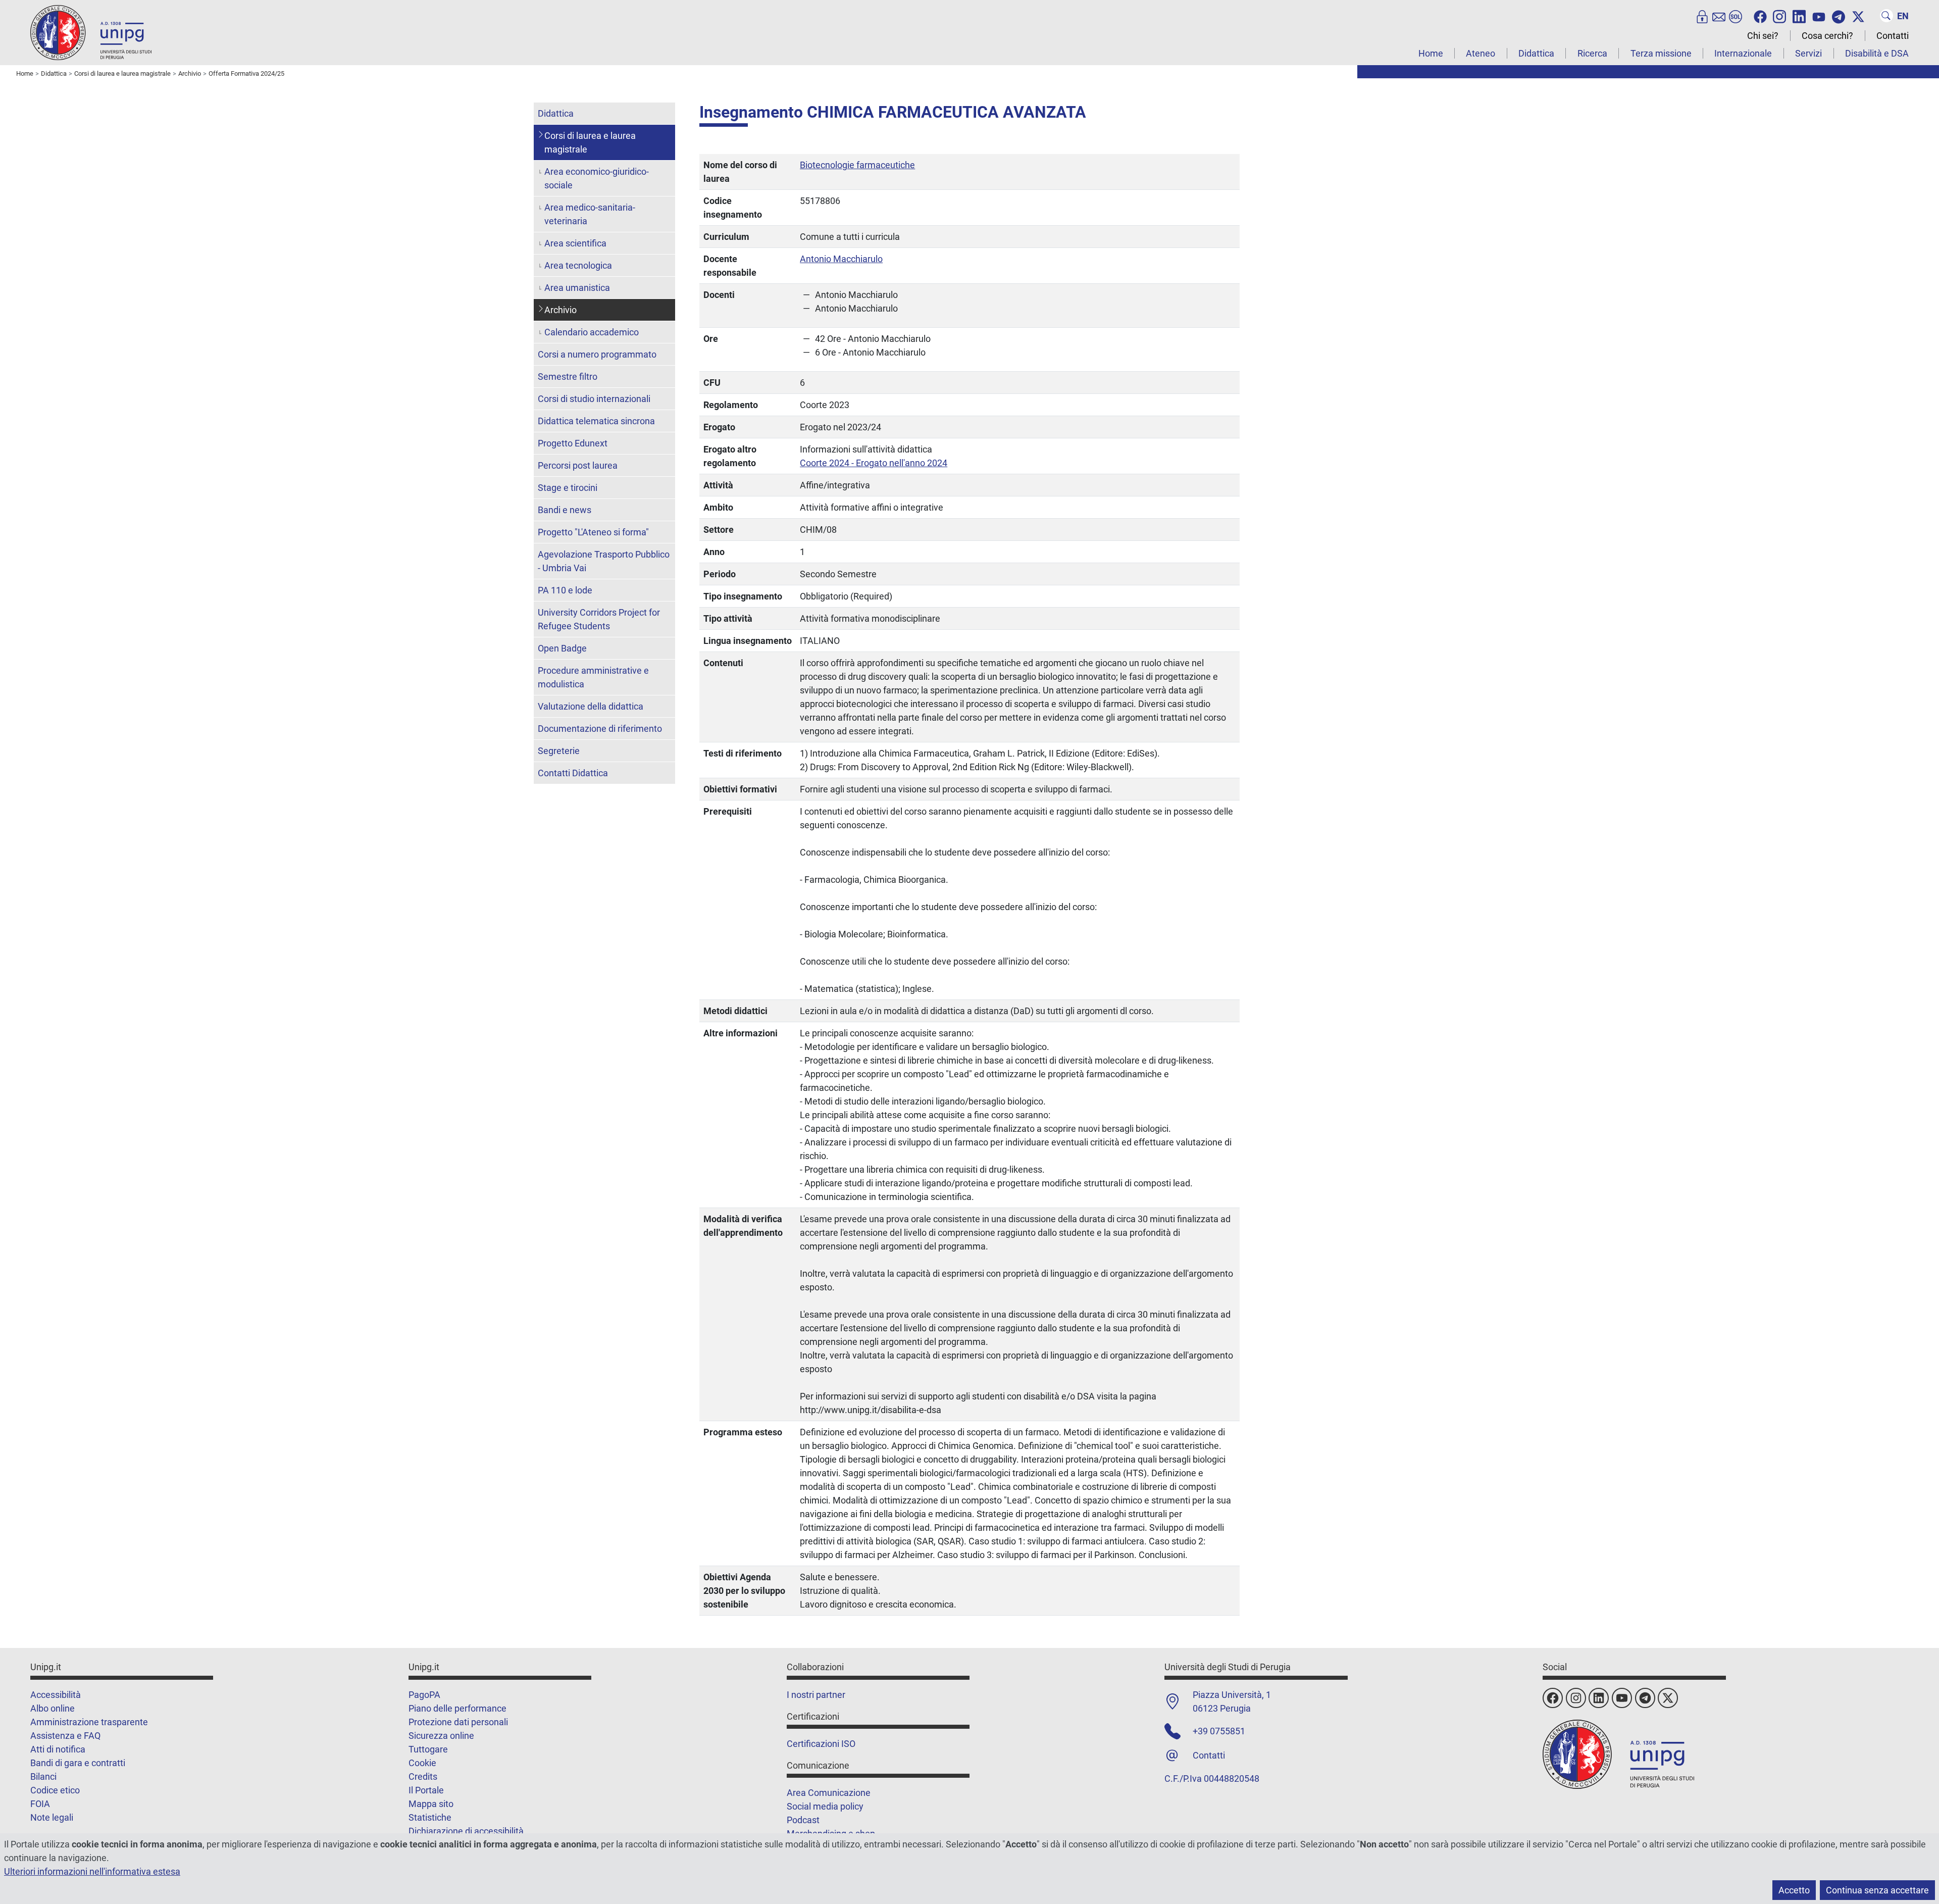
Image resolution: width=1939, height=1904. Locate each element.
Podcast (803, 1820)
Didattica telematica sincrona (596, 421)
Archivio (560, 310)
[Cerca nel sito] (1886, 16)
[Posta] (1719, 16)
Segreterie (559, 751)
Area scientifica (575, 243)
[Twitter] (1858, 16)
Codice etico (55, 1790)
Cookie (422, 1763)
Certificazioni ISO (821, 1744)
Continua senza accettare (1877, 1890)
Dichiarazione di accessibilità (466, 1831)
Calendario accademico (592, 332)
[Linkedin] (1799, 16)
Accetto (1794, 1890)
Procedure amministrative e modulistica (593, 677)
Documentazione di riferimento (600, 729)
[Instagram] (1779, 16)
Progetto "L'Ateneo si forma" (593, 532)
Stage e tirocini (568, 488)
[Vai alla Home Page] (91, 32)
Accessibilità (56, 1695)
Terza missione (1661, 53)
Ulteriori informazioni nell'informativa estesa (92, 1871)
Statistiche (430, 1817)
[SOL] (1736, 16)
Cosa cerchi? (1827, 36)
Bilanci (43, 1776)
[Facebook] (1760, 16)
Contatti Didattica (573, 773)
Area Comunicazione (829, 1793)
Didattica (1536, 53)
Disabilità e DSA (1877, 53)
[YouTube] (1819, 16)
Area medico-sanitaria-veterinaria (590, 214)
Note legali (52, 1817)
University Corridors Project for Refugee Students (599, 619)
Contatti (1893, 36)
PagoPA (424, 1695)
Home (1431, 53)
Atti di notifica (58, 1749)
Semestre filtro (568, 377)
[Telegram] (1839, 16)
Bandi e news (565, 510)
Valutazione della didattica (591, 706)
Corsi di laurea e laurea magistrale (590, 142)
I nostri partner (816, 1695)
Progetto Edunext (573, 443)
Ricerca (1592, 53)
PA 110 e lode (565, 590)
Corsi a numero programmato (597, 354)
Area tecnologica (578, 265)
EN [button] (1903, 16)
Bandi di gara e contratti (78, 1763)
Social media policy (825, 1806)
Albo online (53, 1708)
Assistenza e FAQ (65, 1736)
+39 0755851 (1219, 1731)
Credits (423, 1776)
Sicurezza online (441, 1736)
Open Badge (562, 648)
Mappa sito (431, 1804)
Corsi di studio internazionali (594, 399)
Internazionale (1743, 53)
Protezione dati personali (458, 1722)
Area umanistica (577, 288)
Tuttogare (428, 1749)
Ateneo (1481, 53)
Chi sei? (1763, 36)
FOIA (40, 1804)
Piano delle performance (457, 1708)
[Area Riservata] (1702, 16)
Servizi (1808, 53)
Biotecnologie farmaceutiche (857, 165)
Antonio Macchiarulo (841, 259)
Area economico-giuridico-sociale (597, 178)
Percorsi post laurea (578, 465)
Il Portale (426, 1790)
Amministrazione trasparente (89, 1722)
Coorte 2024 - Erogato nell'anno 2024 (874, 463)
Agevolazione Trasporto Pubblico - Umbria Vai (604, 561)
